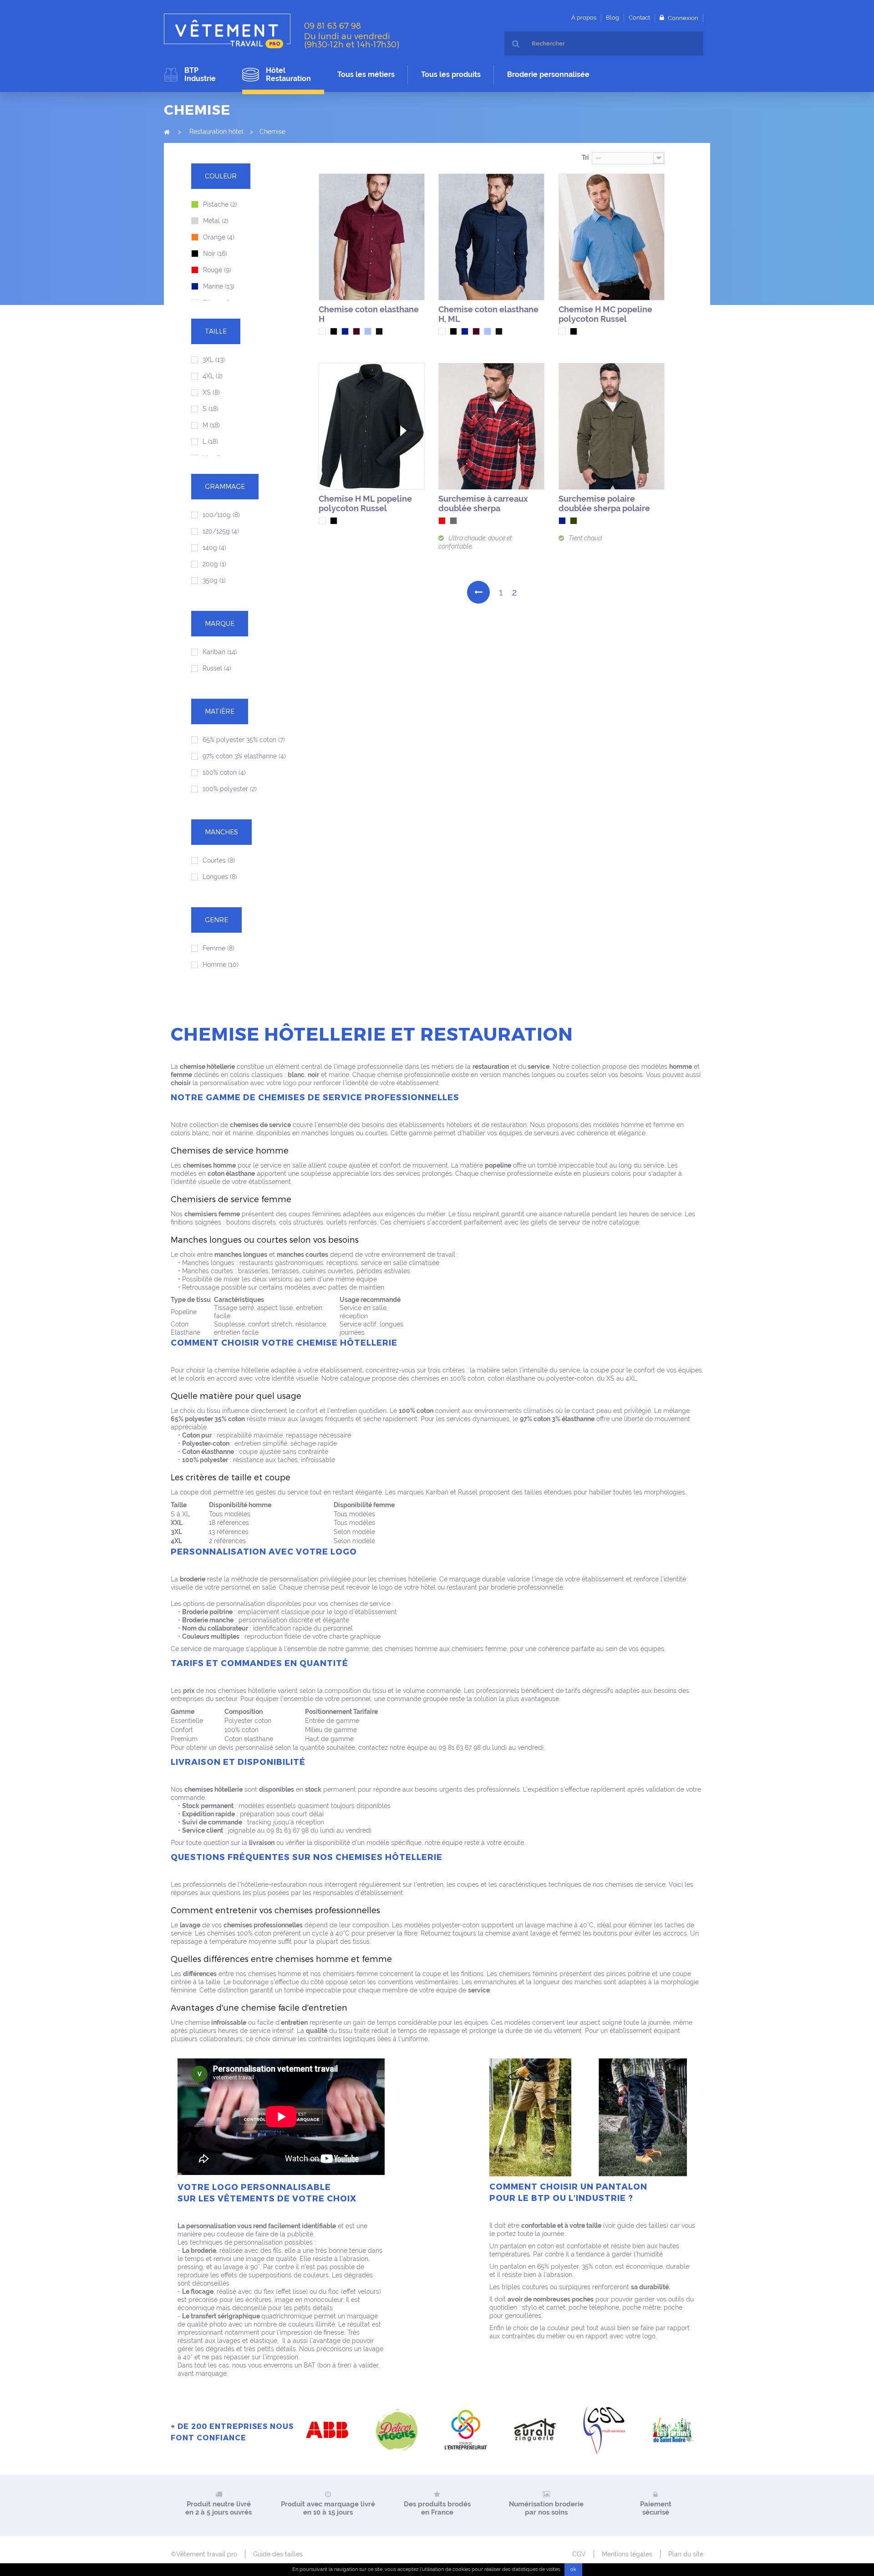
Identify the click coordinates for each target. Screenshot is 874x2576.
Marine (219, 286)
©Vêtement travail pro (204, 2554)
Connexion (682, 18)
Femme (218, 948)
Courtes (219, 860)
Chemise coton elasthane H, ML (488, 314)
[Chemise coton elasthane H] (372, 237)
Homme (221, 965)
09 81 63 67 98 (333, 25)
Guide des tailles (278, 2554)
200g (214, 564)
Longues (220, 877)
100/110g (221, 515)
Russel (217, 668)
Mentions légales (627, 2554)
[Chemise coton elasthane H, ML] (491, 237)
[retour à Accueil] (167, 132)
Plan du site (686, 2554)
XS (211, 392)
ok (573, 2569)
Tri (585, 158)
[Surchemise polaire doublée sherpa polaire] (612, 426)
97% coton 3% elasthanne (244, 756)
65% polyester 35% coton (244, 740)
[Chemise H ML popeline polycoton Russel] (372, 426)
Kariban (220, 652)
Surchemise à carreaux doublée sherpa (483, 503)
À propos (584, 18)
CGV (579, 2554)
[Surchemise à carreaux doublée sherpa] (491, 426)
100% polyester (230, 789)
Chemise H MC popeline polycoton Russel (605, 314)
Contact (639, 18)
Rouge (217, 270)
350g (214, 580)
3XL (214, 360)
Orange (219, 237)
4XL (213, 376)
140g (214, 548)
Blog (612, 18)
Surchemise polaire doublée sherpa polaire (604, 503)
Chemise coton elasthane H (369, 314)
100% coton (224, 772)
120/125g (221, 531)
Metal (216, 221)
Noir (215, 254)
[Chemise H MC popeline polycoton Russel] (612, 237)
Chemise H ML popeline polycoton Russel (365, 503)
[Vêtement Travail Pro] (231, 31)
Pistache (220, 204)
